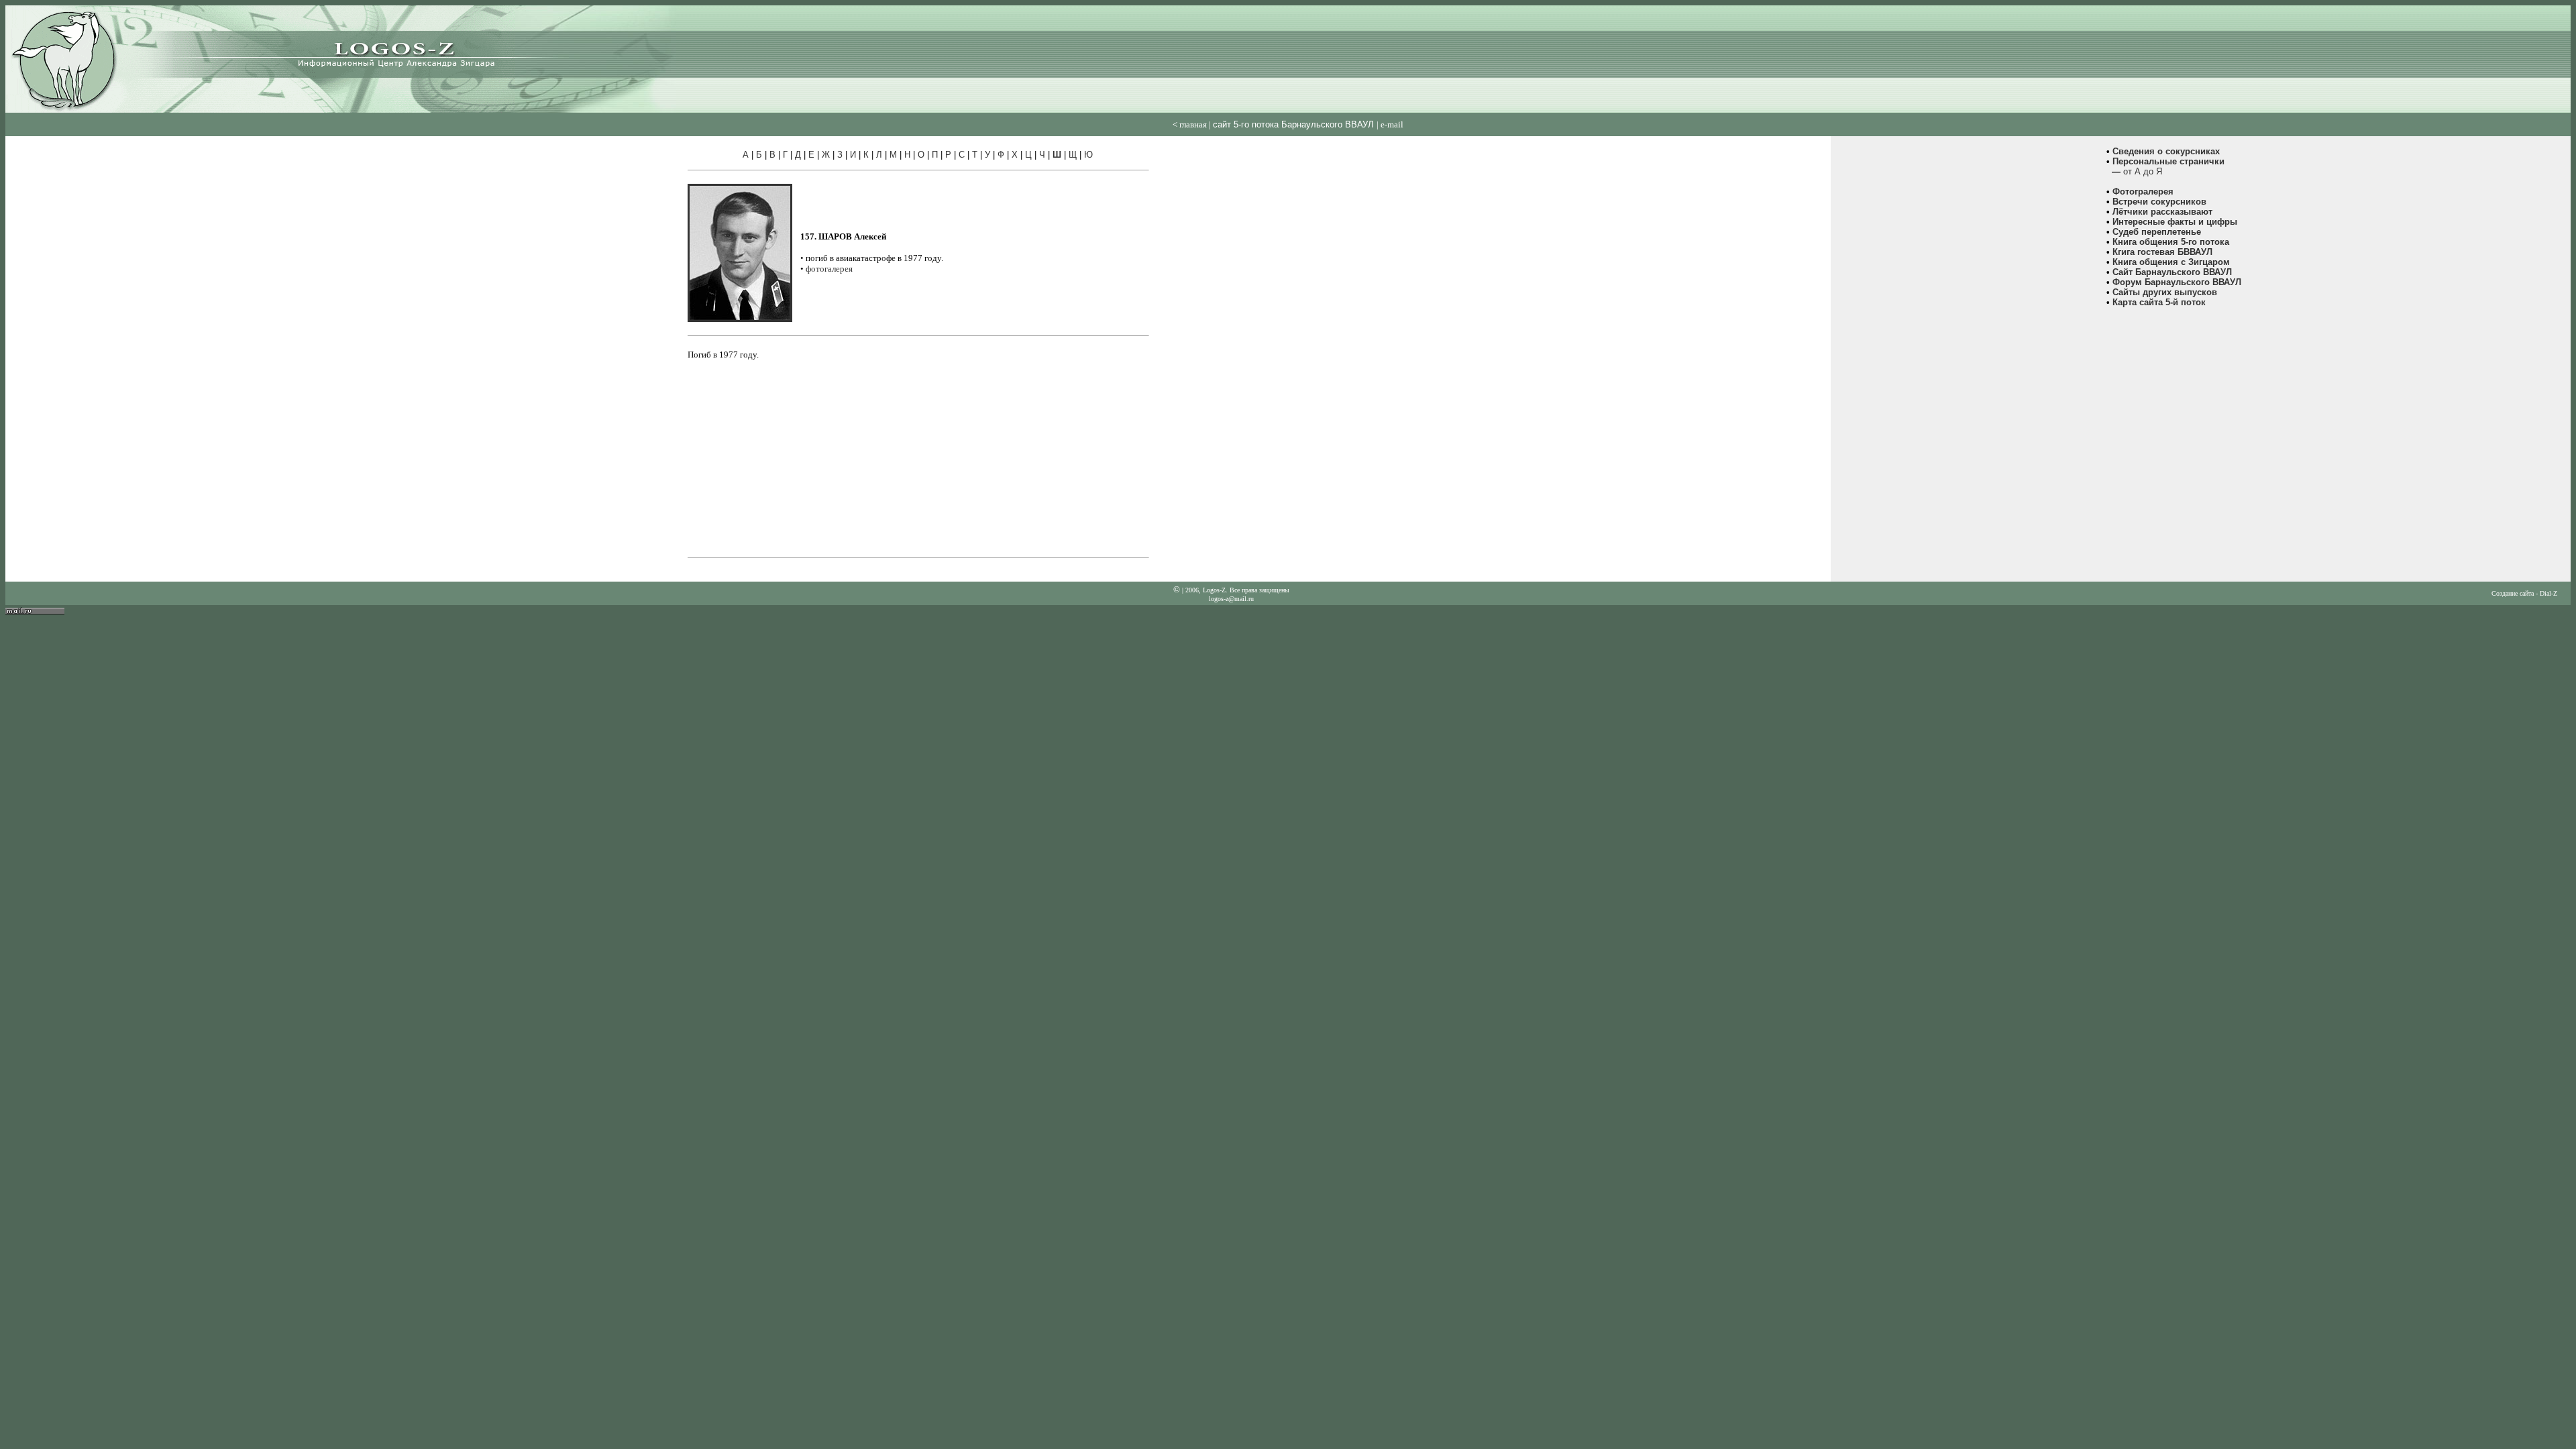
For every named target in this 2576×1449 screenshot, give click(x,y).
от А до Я (2143, 171)
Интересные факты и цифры (2175, 222)
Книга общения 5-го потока (2171, 242)
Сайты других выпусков (2165, 292)
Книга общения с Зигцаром (2171, 262)
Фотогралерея (2143, 192)
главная (1193, 124)
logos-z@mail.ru (1231, 599)
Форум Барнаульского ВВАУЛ (2177, 282)
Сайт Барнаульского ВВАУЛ (2172, 272)
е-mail (1392, 124)
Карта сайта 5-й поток (2159, 302)
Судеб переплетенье (2157, 232)
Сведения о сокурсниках (2166, 151)
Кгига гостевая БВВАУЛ (2162, 252)
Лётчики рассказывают (2162, 212)
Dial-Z (2548, 593)
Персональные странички (2168, 161)
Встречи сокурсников (2159, 202)
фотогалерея (829, 269)
